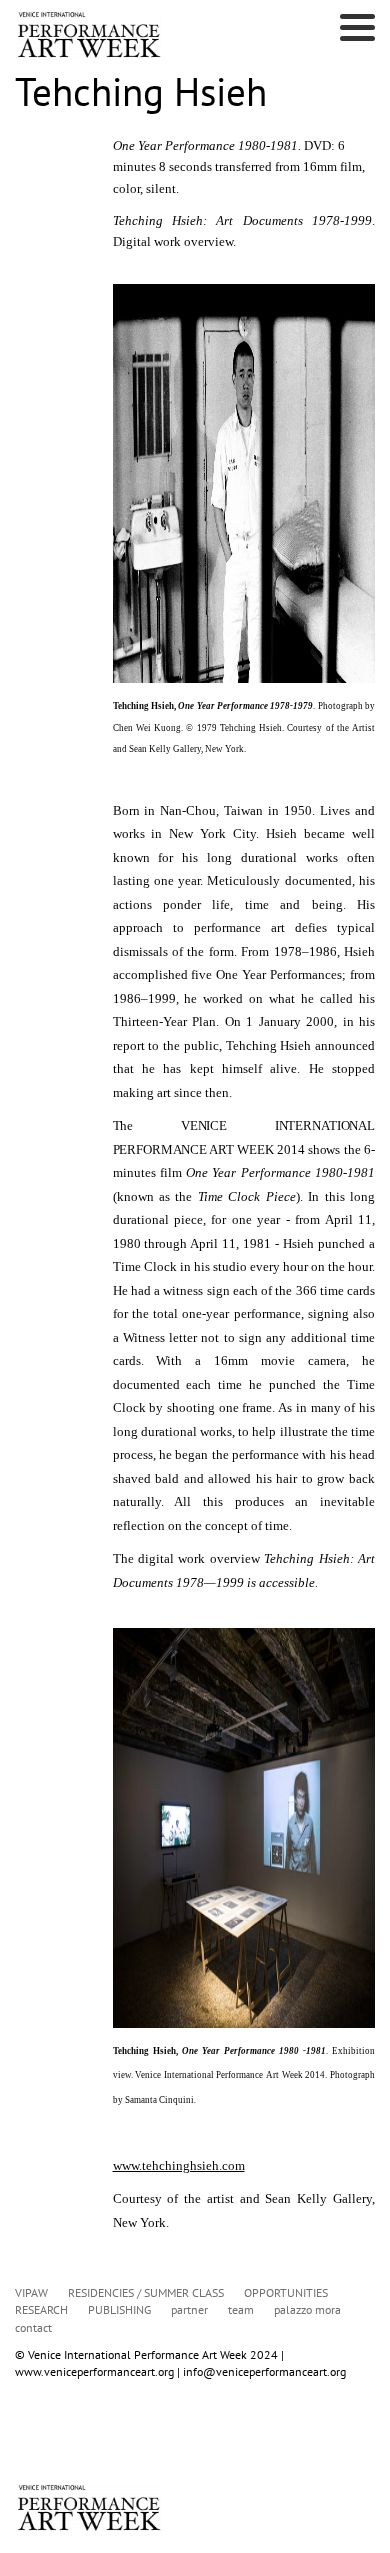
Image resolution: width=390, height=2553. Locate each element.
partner (189, 2309)
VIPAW (31, 2292)
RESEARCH (41, 2309)
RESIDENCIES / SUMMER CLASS (146, 2292)
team (241, 2309)
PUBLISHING (119, 2309)
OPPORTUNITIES (286, 2292)
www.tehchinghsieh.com (179, 2165)
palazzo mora (307, 2309)
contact (33, 2327)
